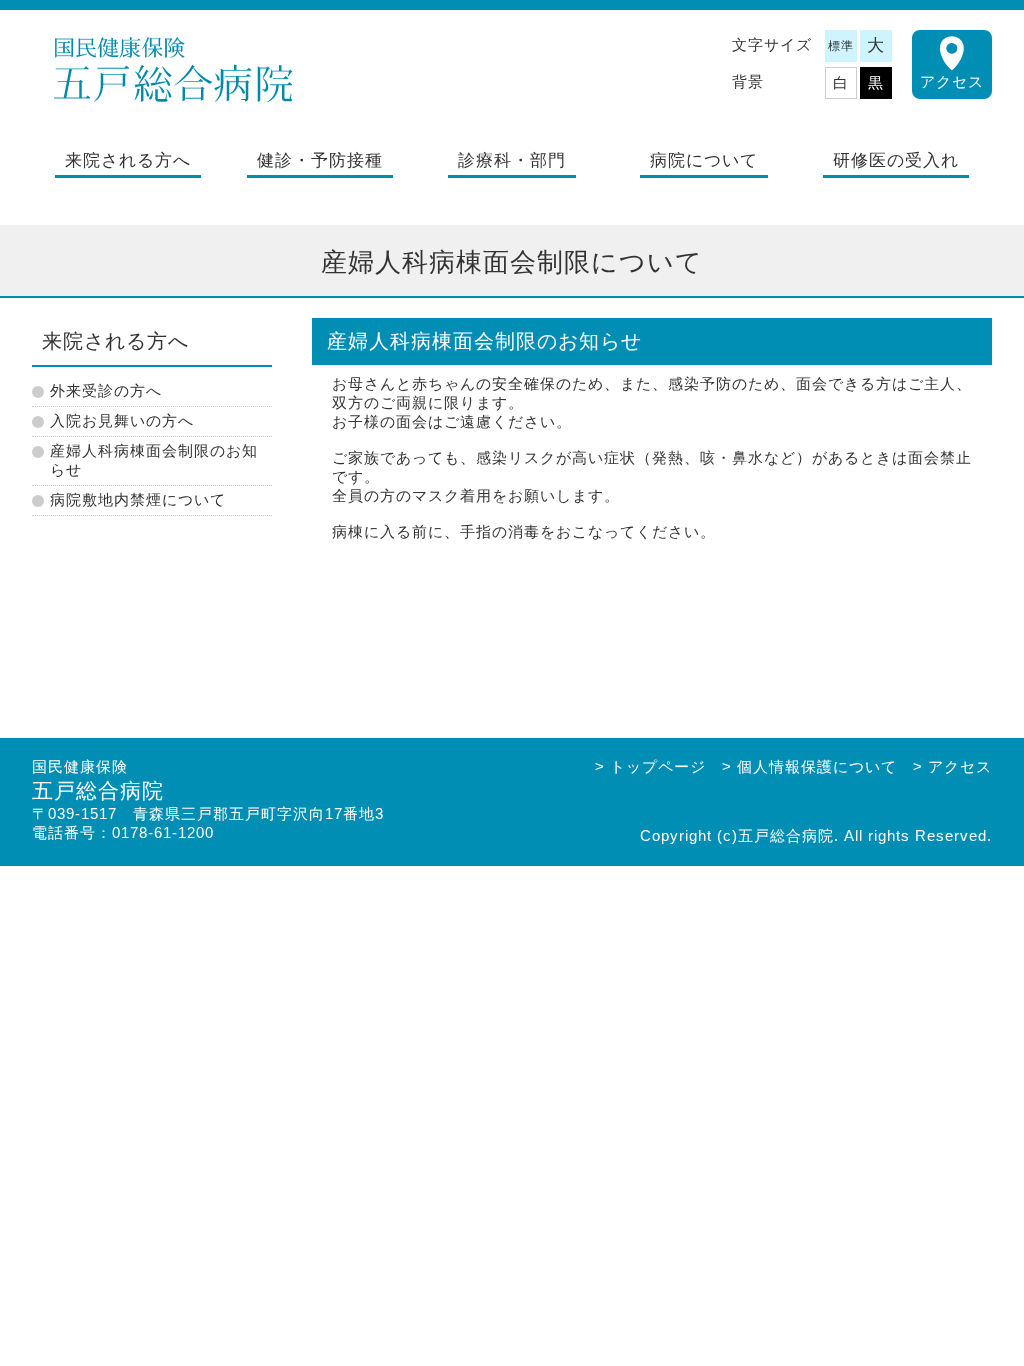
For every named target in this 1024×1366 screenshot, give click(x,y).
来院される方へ (128, 160)
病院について (704, 160)
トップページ (658, 766)
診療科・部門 (512, 160)
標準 (841, 46)
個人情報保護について (817, 766)
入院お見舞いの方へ (122, 420)
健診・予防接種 (320, 160)
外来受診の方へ (106, 390)
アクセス (952, 81)
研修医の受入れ (896, 160)
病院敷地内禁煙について (138, 499)
